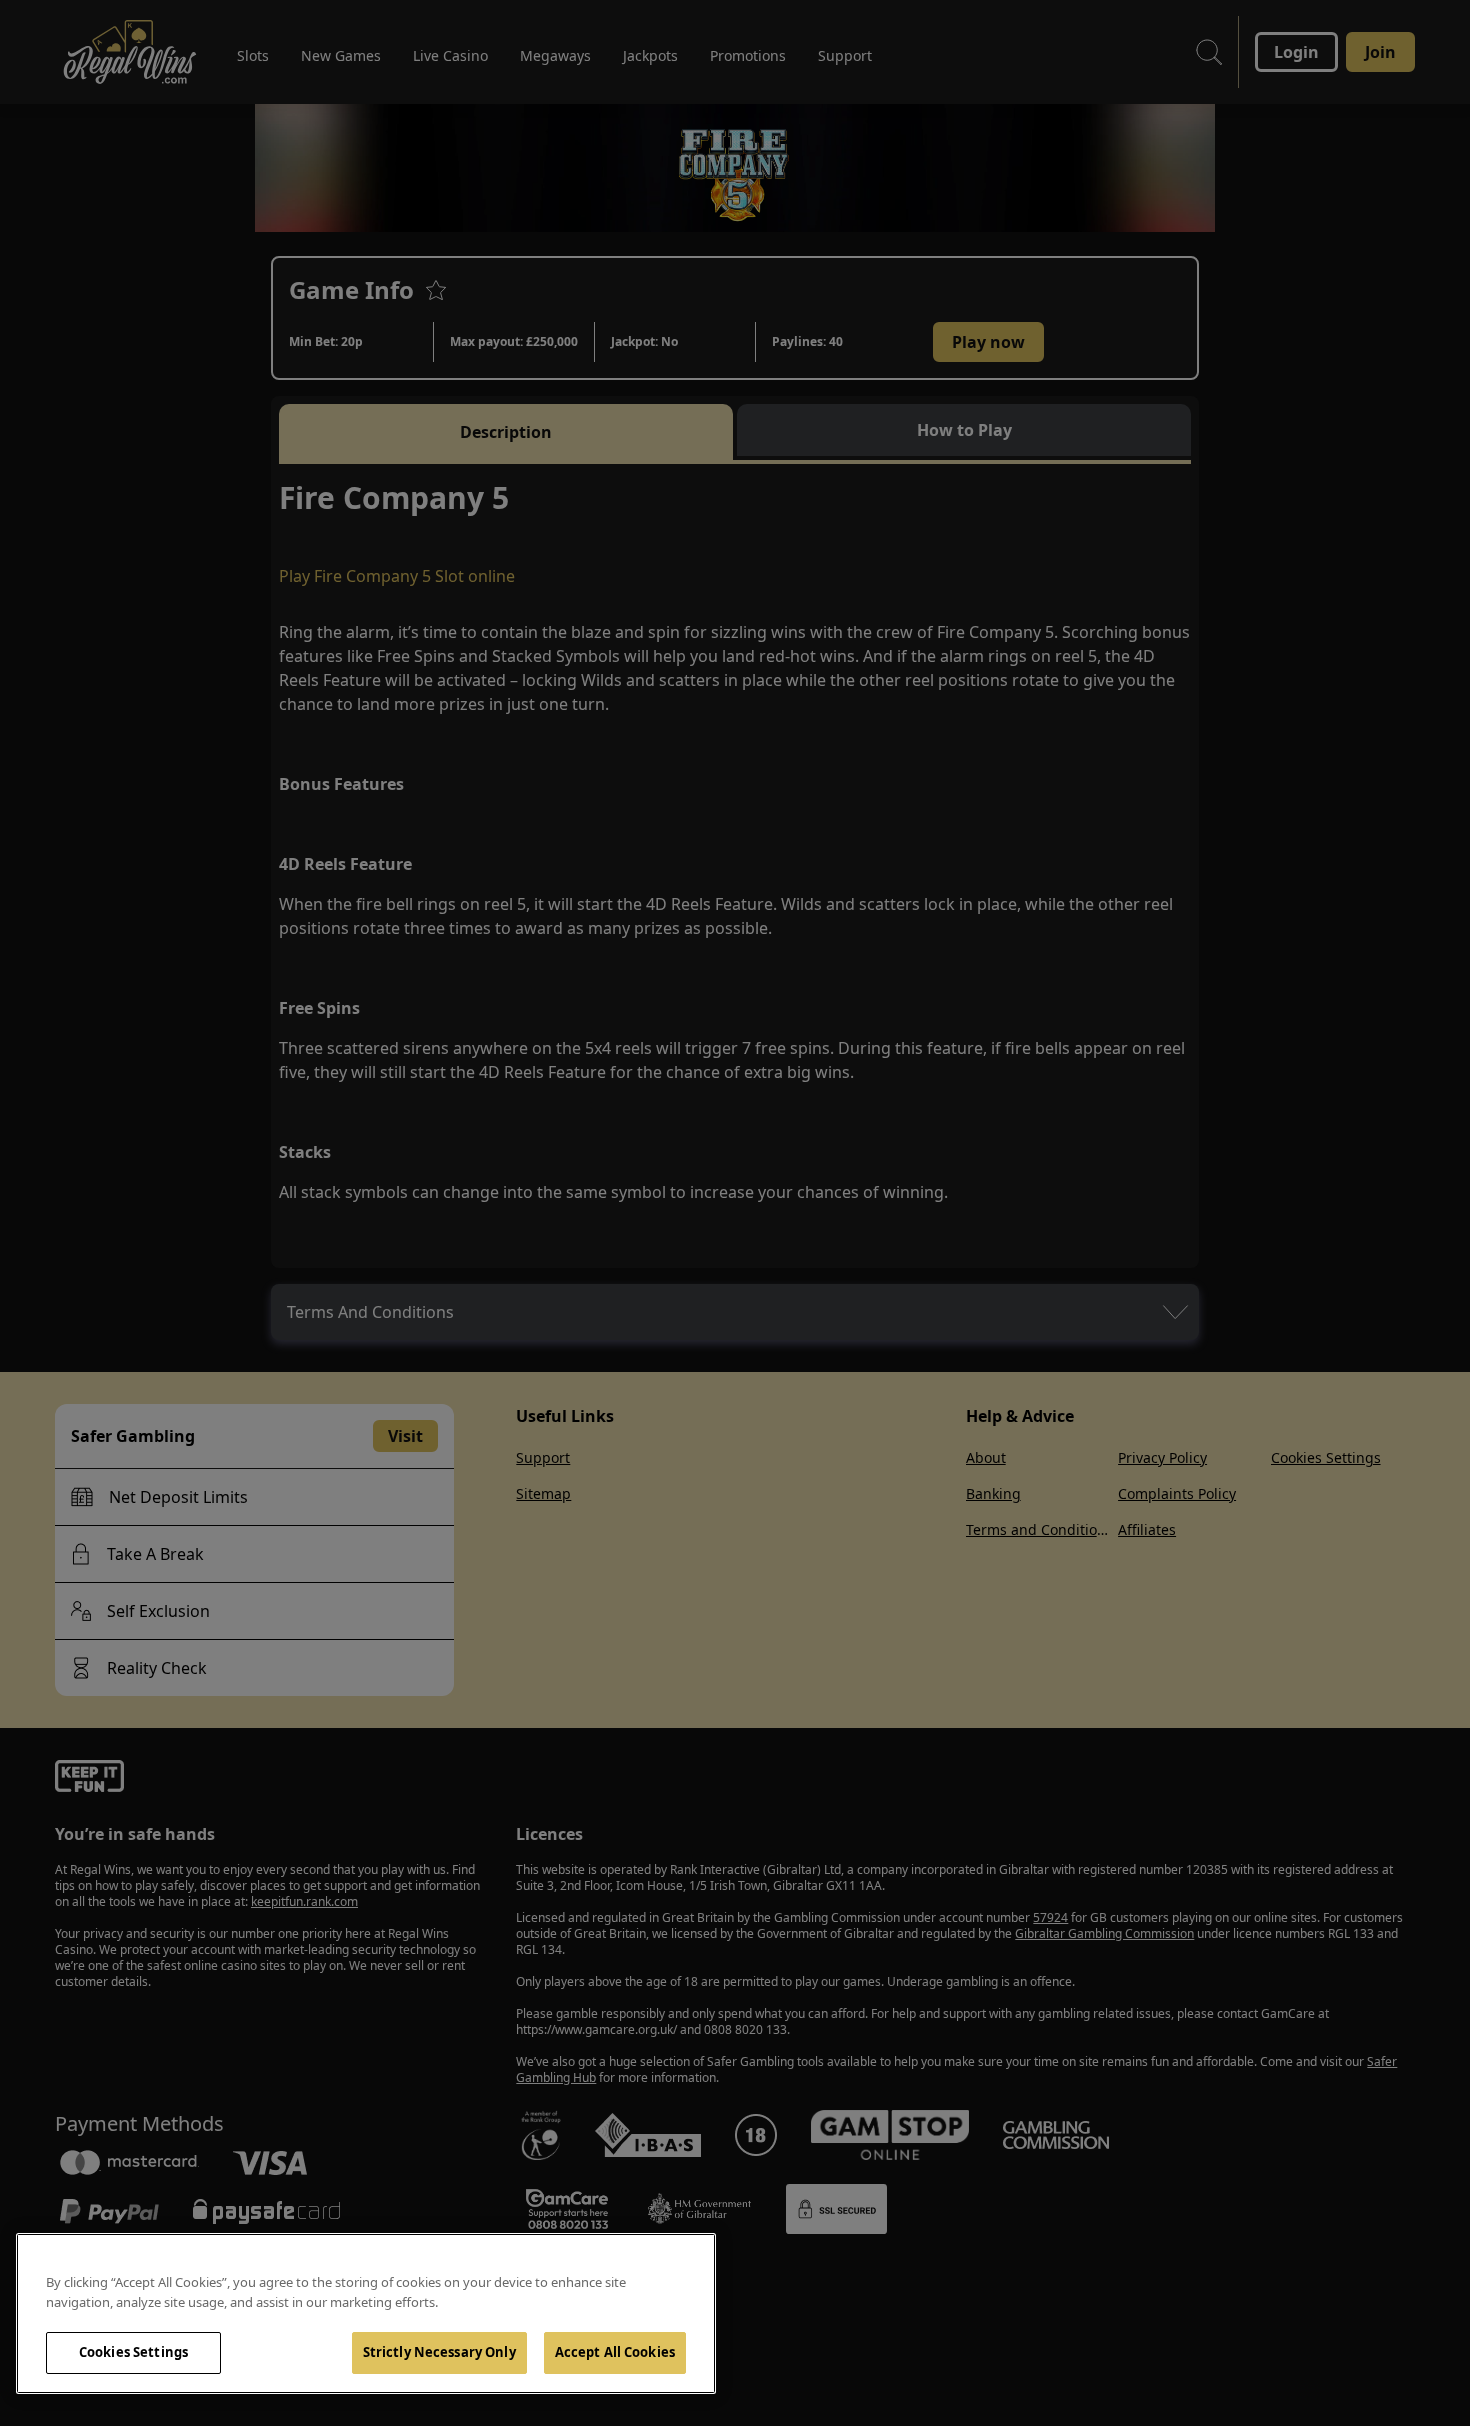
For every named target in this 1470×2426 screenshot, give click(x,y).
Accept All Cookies (615, 2352)
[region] (366, 2313)
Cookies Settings (133, 2352)
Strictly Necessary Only (439, 2352)
